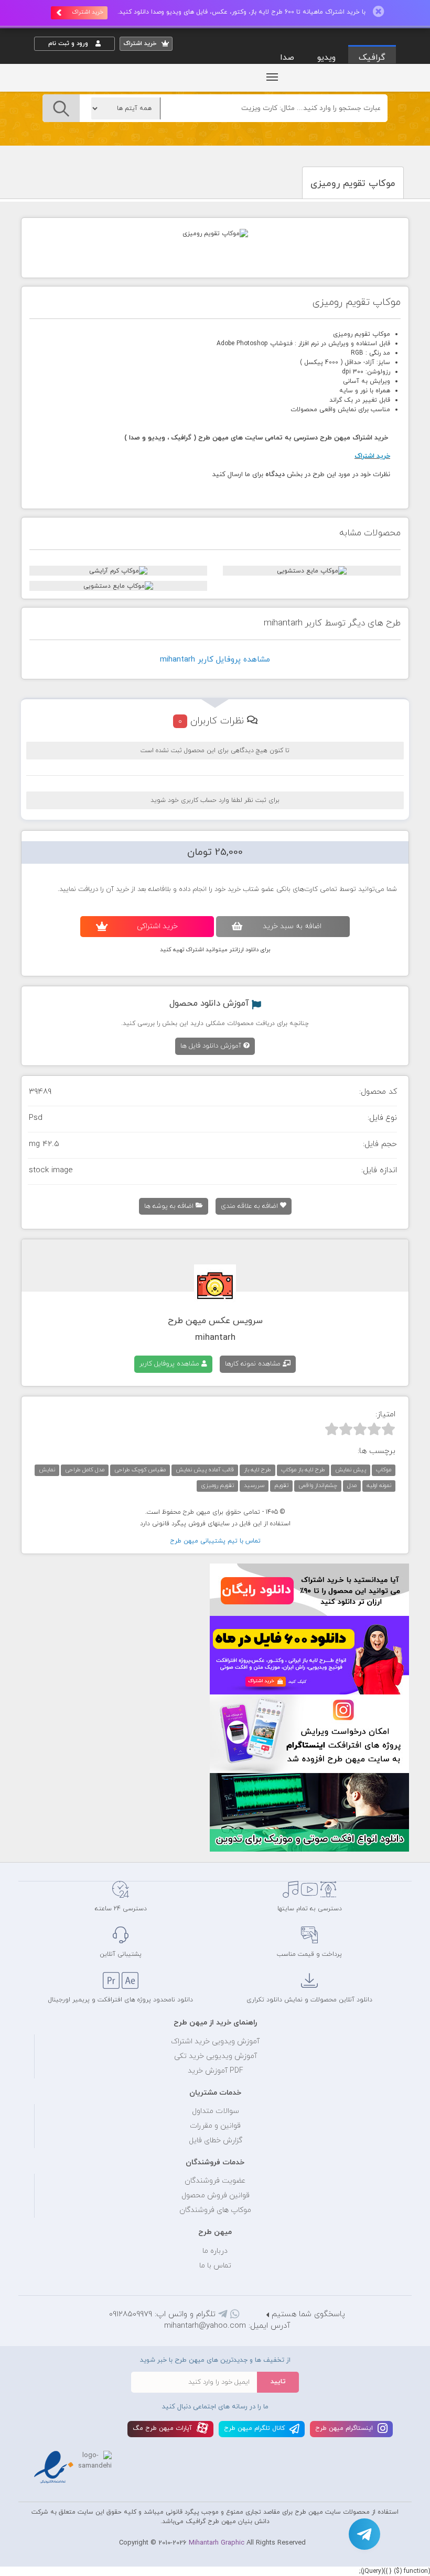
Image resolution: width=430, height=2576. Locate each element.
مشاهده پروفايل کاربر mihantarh (215, 660)
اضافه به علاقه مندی (250, 1206)
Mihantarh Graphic (217, 2543)
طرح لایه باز (257, 1470)
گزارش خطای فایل (216, 2140)
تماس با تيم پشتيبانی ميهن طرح (215, 1541)
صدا (287, 58)
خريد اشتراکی (157, 926)
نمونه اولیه (379, 1485)
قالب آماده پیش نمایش (205, 1470)
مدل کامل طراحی (85, 1470)
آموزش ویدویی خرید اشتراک (215, 2041)
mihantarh (215, 1338)
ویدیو (326, 58)
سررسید (254, 1485)
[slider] (360, 1429)
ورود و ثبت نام (69, 43)
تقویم (281, 1485)
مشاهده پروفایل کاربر (170, 1364)
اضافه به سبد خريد (292, 926)
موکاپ (384, 1470)
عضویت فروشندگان (215, 2181)
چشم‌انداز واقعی (318, 1485)
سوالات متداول (216, 2111)
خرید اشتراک (88, 12)
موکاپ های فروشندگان (215, 2210)
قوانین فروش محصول (216, 2195)
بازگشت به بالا (60, 1845)
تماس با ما (215, 2266)
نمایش (47, 1470)
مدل (352, 1485)
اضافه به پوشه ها (170, 1206)
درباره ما (215, 2251)
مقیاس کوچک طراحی (140, 1470)
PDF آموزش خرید (216, 2071)
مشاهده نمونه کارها (254, 1364)
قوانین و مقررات (215, 2126)
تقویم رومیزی (217, 1485)
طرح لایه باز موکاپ (303, 1470)
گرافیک (372, 58)
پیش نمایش (351, 1470)
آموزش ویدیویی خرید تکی (216, 2056)
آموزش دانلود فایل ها (212, 1046)
